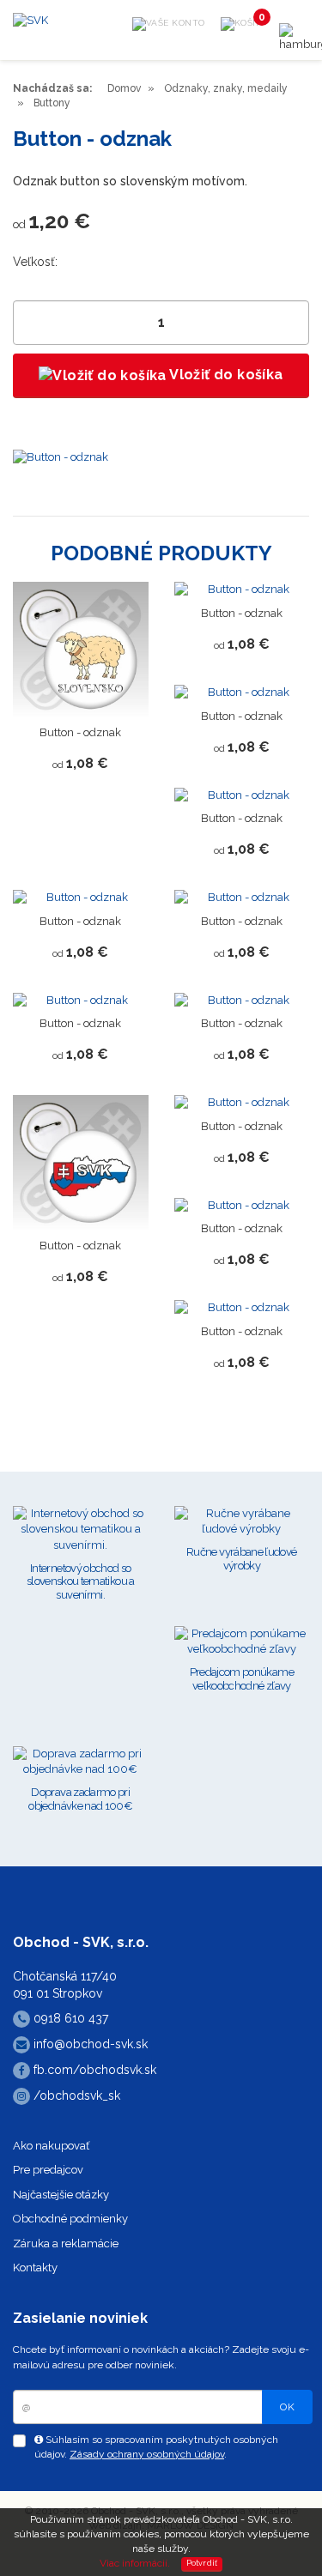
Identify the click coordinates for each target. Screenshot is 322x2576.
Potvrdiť (202, 2563)
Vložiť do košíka (225, 375)
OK (287, 2407)
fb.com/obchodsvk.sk (93, 2070)
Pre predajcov (48, 2170)
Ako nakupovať (51, 2146)
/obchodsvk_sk (75, 2095)
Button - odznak (80, 732)
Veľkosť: (35, 262)
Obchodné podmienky (70, 2219)
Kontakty (35, 2268)
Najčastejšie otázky (61, 2195)
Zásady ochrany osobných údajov (147, 2454)
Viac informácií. (135, 2563)
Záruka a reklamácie (66, 2243)
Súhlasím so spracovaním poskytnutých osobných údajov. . (156, 2447)
